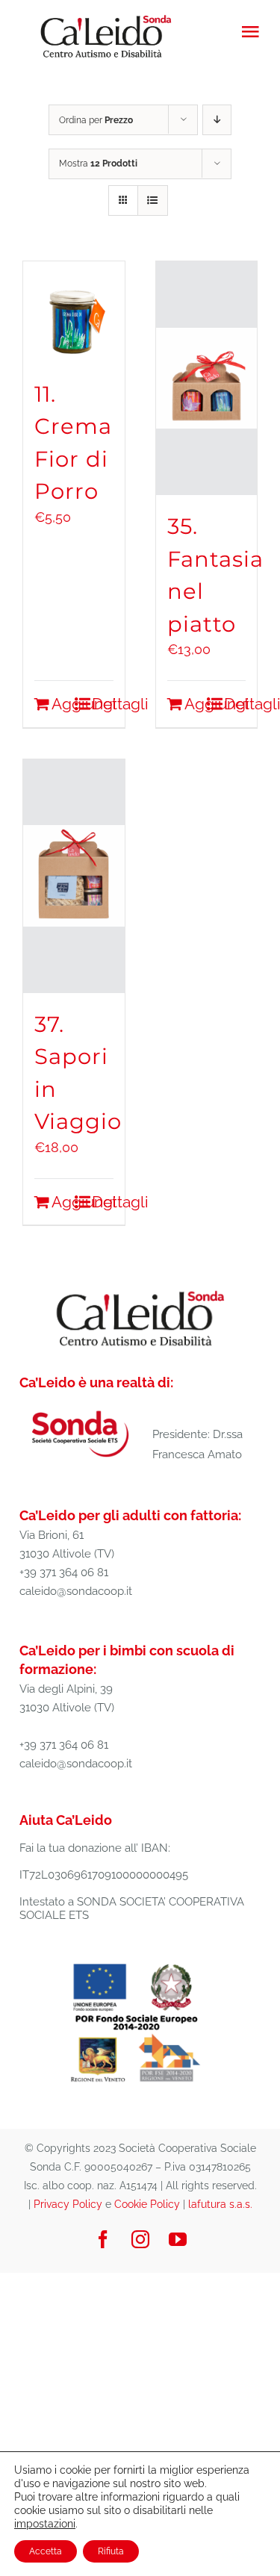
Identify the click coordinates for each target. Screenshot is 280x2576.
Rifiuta (111, 2551)
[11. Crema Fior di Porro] (74, 312)
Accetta (46, 2551)
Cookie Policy (147, 2204)
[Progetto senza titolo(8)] (137, 1963)
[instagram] (140, 2239)
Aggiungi (62, 704)
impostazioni (45, 2524)
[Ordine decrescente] (217, 120)
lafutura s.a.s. (220, 2204)
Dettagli (103, 704)
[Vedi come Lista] (153, 200)
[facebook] (103, 2239)
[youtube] (178, 2239)
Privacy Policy (68, 2204)
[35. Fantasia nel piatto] (207, 378)
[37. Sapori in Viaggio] (74, 876)
